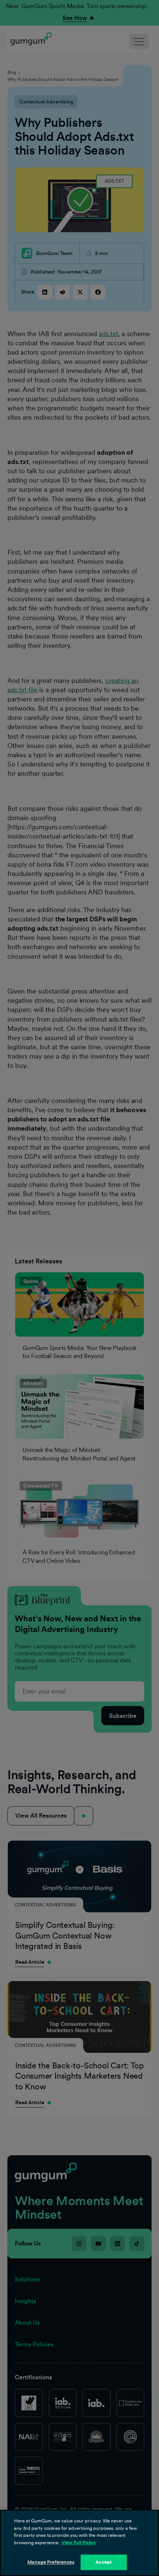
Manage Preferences (51, 2562)
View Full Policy (79, 2543)
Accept (104, 2562)
